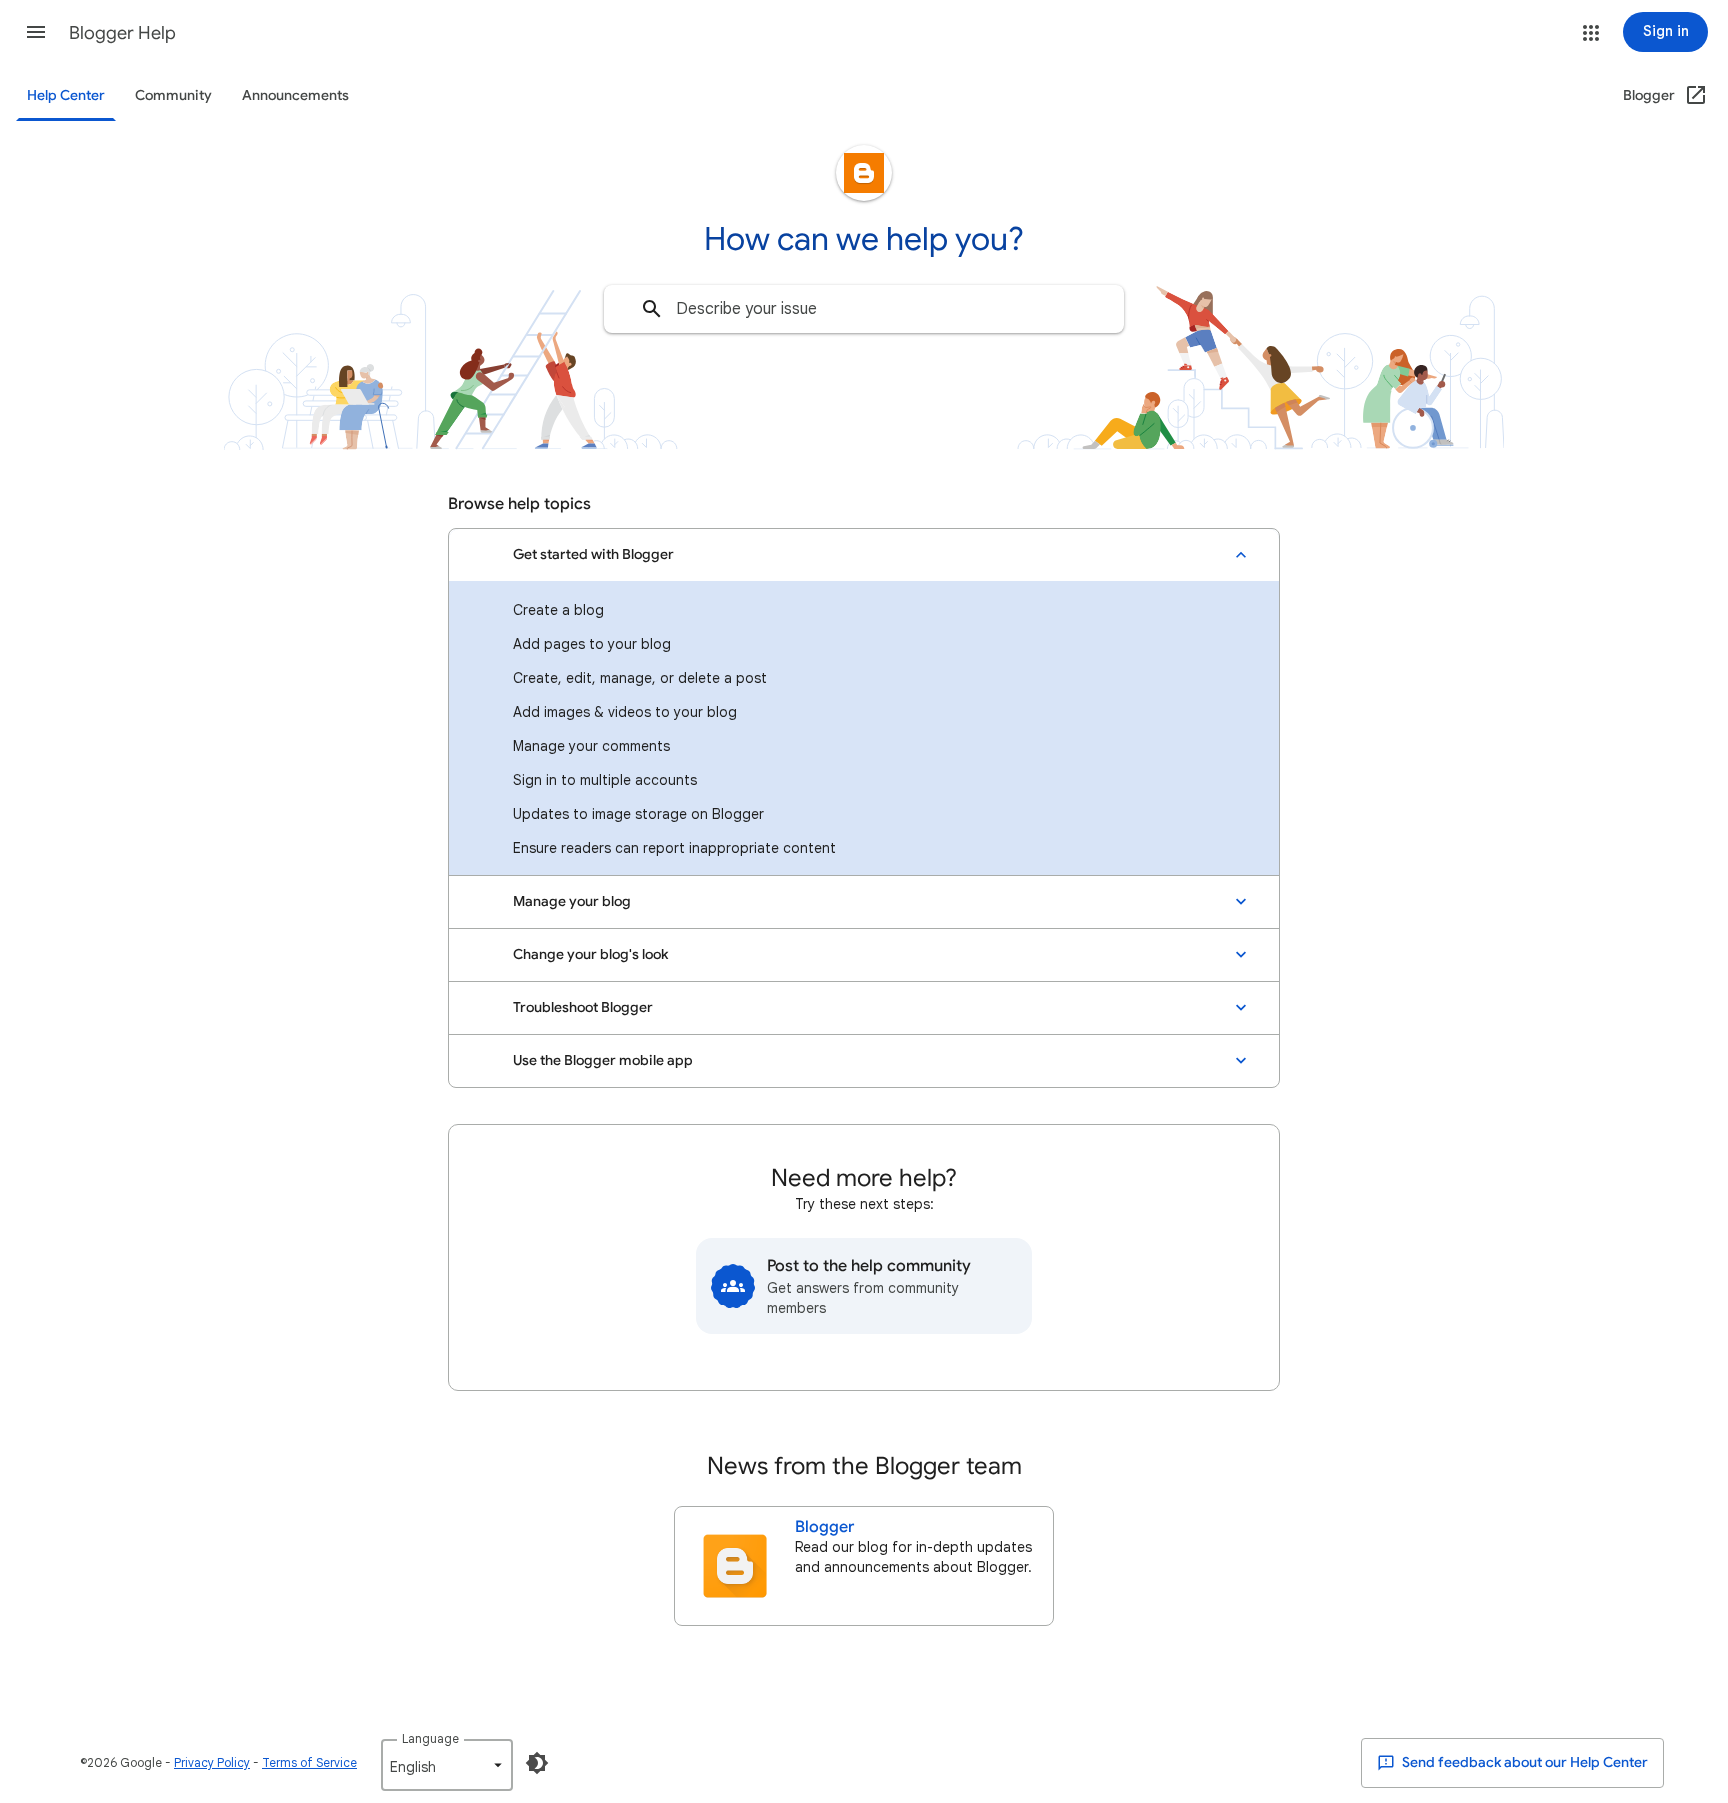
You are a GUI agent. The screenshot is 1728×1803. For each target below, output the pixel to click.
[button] (36, 32)
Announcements (295, 95)
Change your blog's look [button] (590, 954)
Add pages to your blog (592, 644)
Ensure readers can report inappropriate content (674, 848)
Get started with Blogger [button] (593, 554)
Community (173, 95)
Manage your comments (591, 746)
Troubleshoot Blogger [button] (583, 1007)
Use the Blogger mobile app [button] (603, 1060)
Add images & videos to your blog (625, 712)
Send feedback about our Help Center (1523, 1762)
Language (430, 1738)
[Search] (652, 309)
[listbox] (447, 1765)
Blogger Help (122, 33)
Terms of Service (309, 1762)
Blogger (824, 1527)
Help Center (66, 95)
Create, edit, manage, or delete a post (640, 678)
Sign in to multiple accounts (605, 780)
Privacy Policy (212, 1762)
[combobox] (864, 309)
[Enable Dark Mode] (537, 1763)
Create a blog (558, 610)
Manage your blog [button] (572, 901)
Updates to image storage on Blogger (638, 814)
